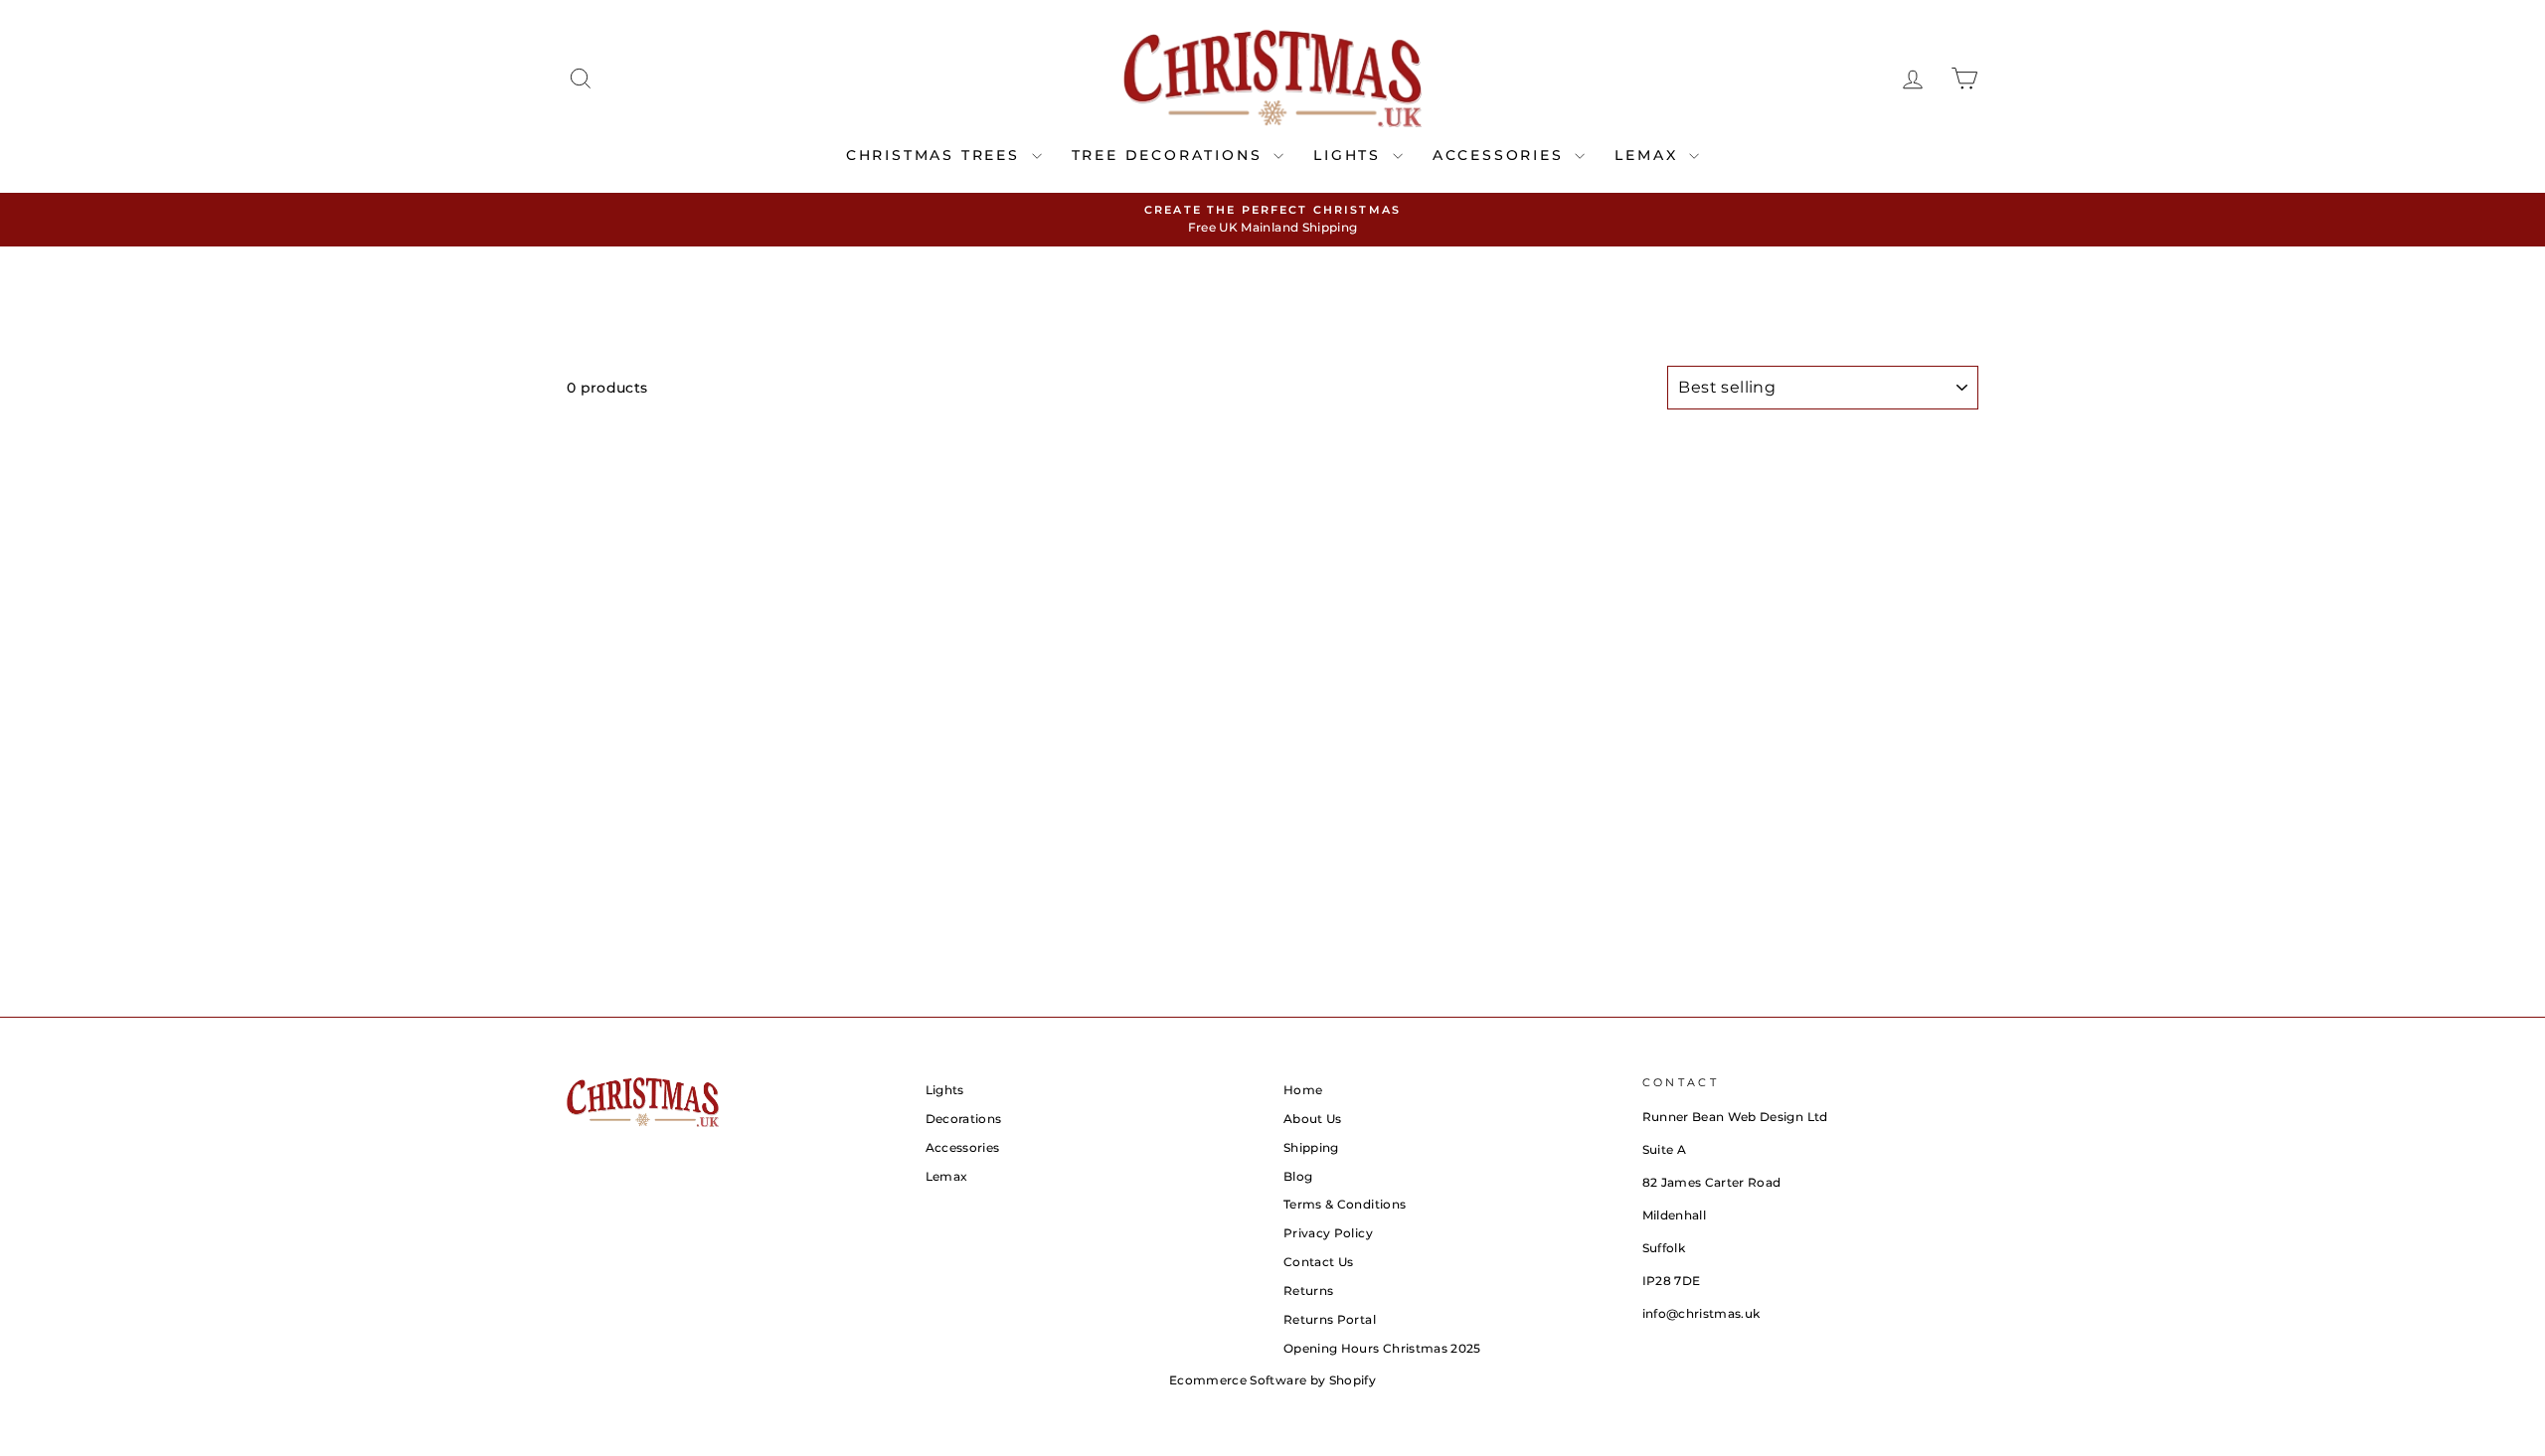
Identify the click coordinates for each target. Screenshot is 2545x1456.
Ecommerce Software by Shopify (1272, 1380)
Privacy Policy (1328, 1233)
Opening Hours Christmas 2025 (1382, 1348)
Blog (1298, 1176)
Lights (945, 1090)
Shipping (1311, 1147)
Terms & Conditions (1345, 1204)
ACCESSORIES (1502, 155)
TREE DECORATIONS (1171, 155)
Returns (1308, 1291)
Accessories (963, 1147)
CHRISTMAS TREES (936, 155)
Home (1303, 1090)
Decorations (964, 1119)
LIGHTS (1351, 155)
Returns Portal (1330, 1319)
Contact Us (1319, 1262)
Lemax (947, 1176)
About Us (1313, 1119)
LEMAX (1649, 155)
